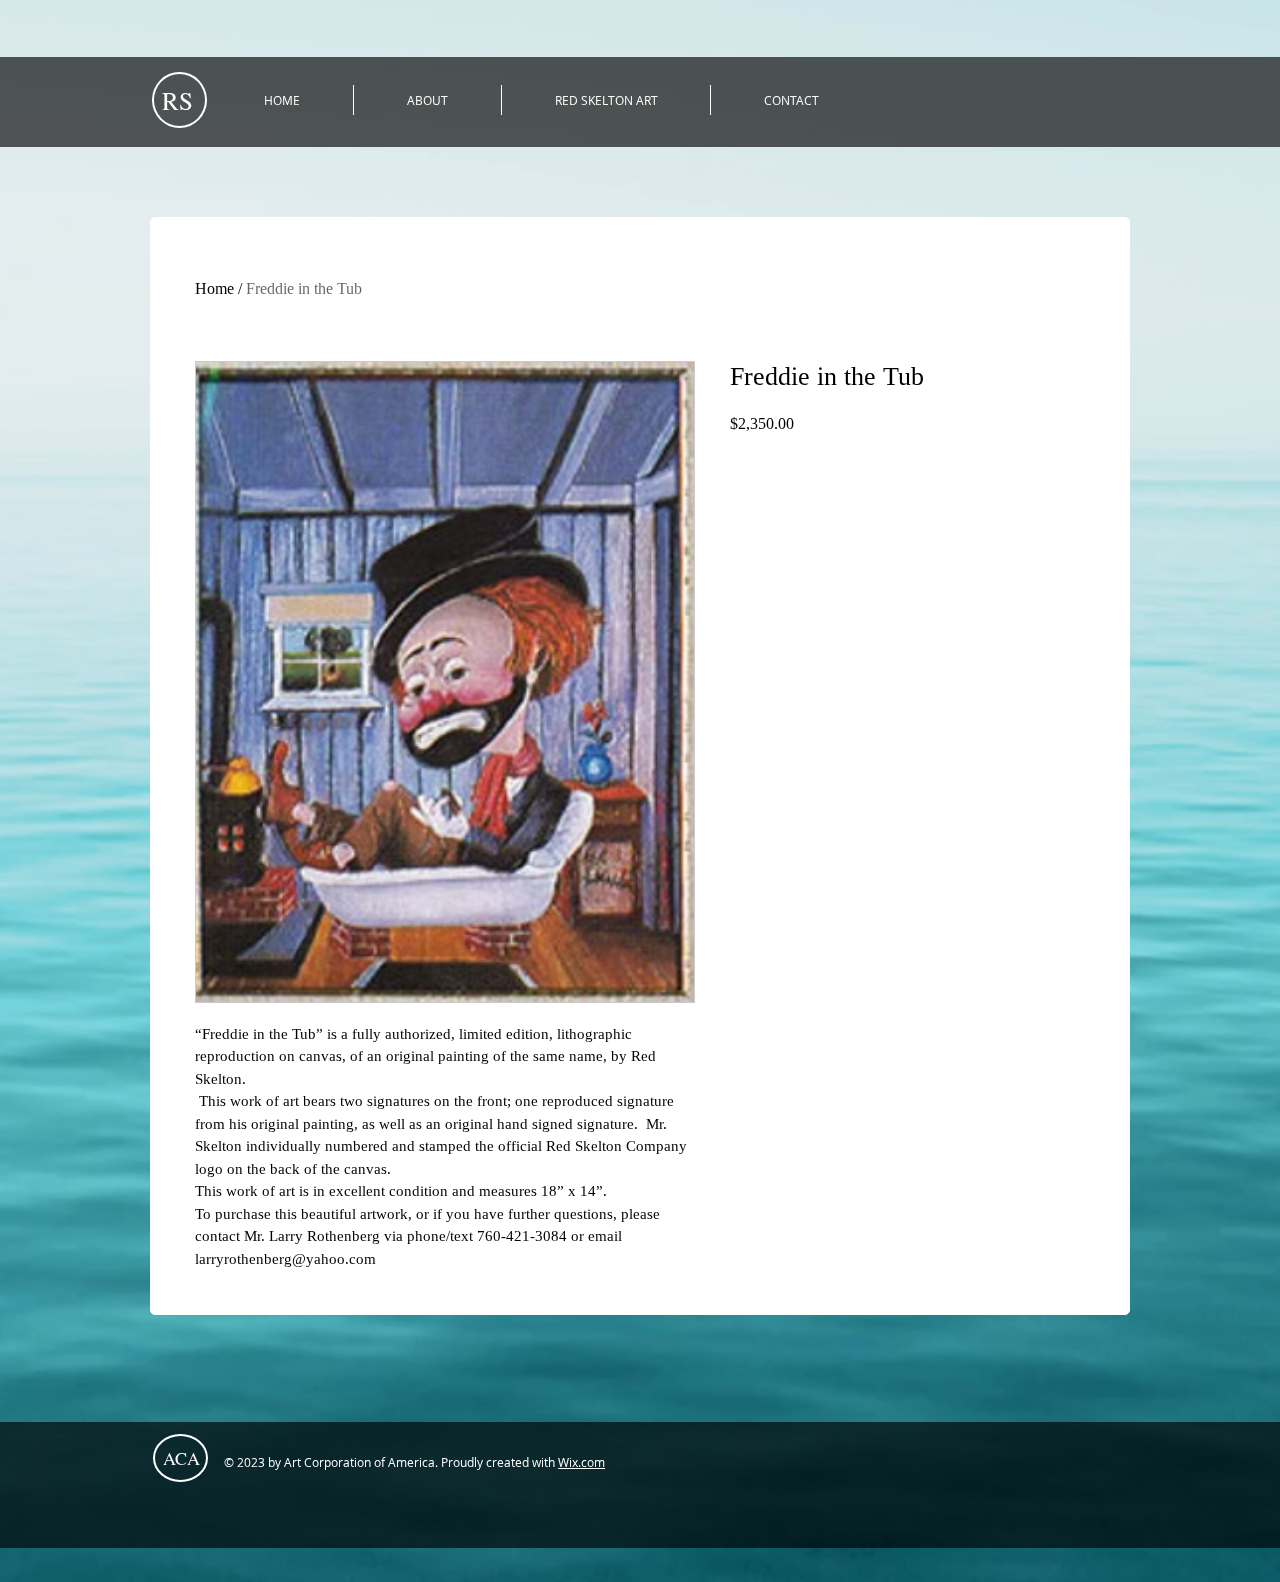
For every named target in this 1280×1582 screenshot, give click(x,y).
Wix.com (581, 1462)
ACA (181, 1458)
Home (214, 288)
